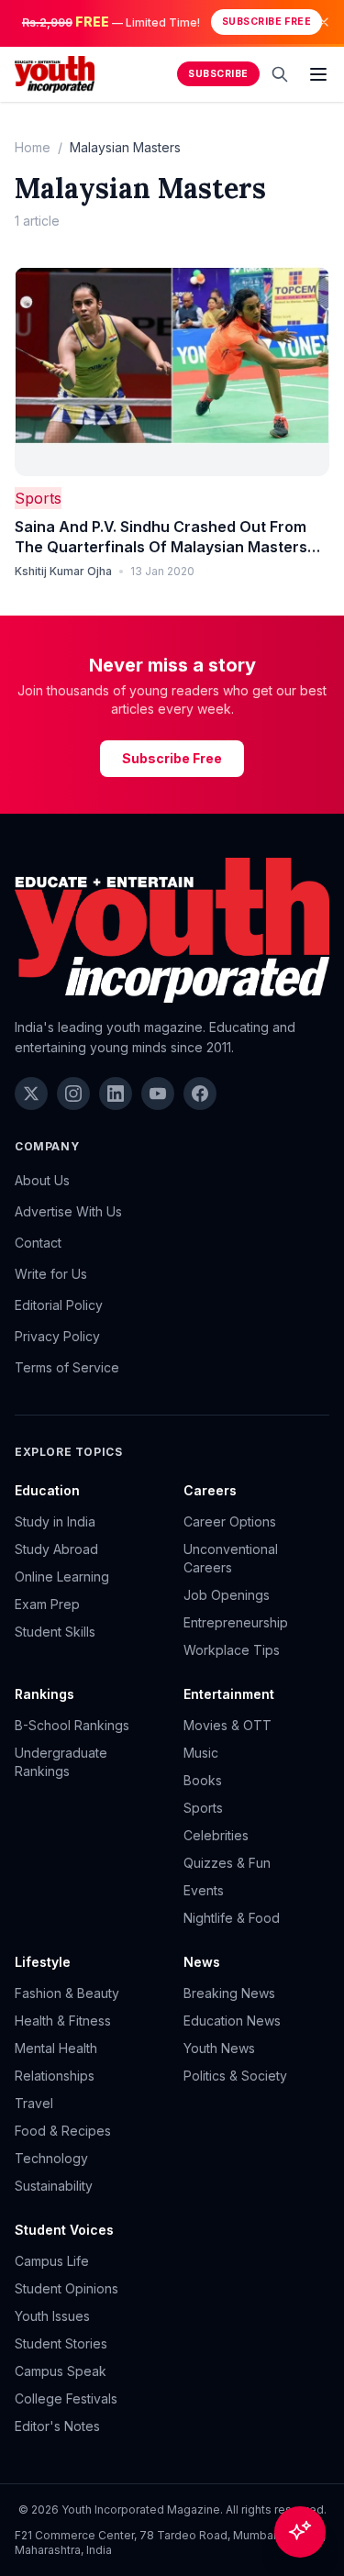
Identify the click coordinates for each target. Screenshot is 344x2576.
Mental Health (56, 2048)
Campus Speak (61, 2371)
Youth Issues (52, 2316)
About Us (42, 1180)
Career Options (230, 1521)
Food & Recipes (63, 2131)
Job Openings (227, 1595)
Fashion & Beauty (67, 1993)
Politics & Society (235, 2076)
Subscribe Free (266, 22)
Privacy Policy (57, 1336)
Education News (232, 2021)
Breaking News (229, 1993)
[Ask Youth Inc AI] (300, 2532)
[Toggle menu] (318, 74)
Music (201, 1753)
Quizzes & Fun (227, 1863)
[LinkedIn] (116, 1094)
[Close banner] (324, 22)
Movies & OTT (227, 1725)
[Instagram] (73, 1094)
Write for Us (51, 1274)
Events (204, 1890)
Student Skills (55, 1632)
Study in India (55, 1521)
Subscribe (218, 74)
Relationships (55, 2076)
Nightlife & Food (232, 1918)
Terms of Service (67, 1367)
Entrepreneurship (236, 1622)
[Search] (280, 74)
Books (203, 1780)
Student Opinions (67, 2288)
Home (33, 147)
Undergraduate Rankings (61, 1762)
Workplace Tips (232, 1650)
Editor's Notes (57, 2426)
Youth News (219, 2048)
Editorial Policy (59, 1305)
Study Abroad (56, 1549)
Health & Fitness (63, 2021)
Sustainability (54, 2186)
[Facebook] (200, 1094)
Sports (38, 498)
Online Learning (62, 1577)
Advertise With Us (68, 1211)
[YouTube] (158, 1094)
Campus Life (52, 2261)
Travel (34, 2103)
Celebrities (216, 1835)
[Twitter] (31, 1094)
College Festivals (66, 2398)
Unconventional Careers (231, 1558)
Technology (51, 2158)
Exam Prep (47, 1604)
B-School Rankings (72, 1725)
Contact (38, 1243)
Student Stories (61, 2343)
